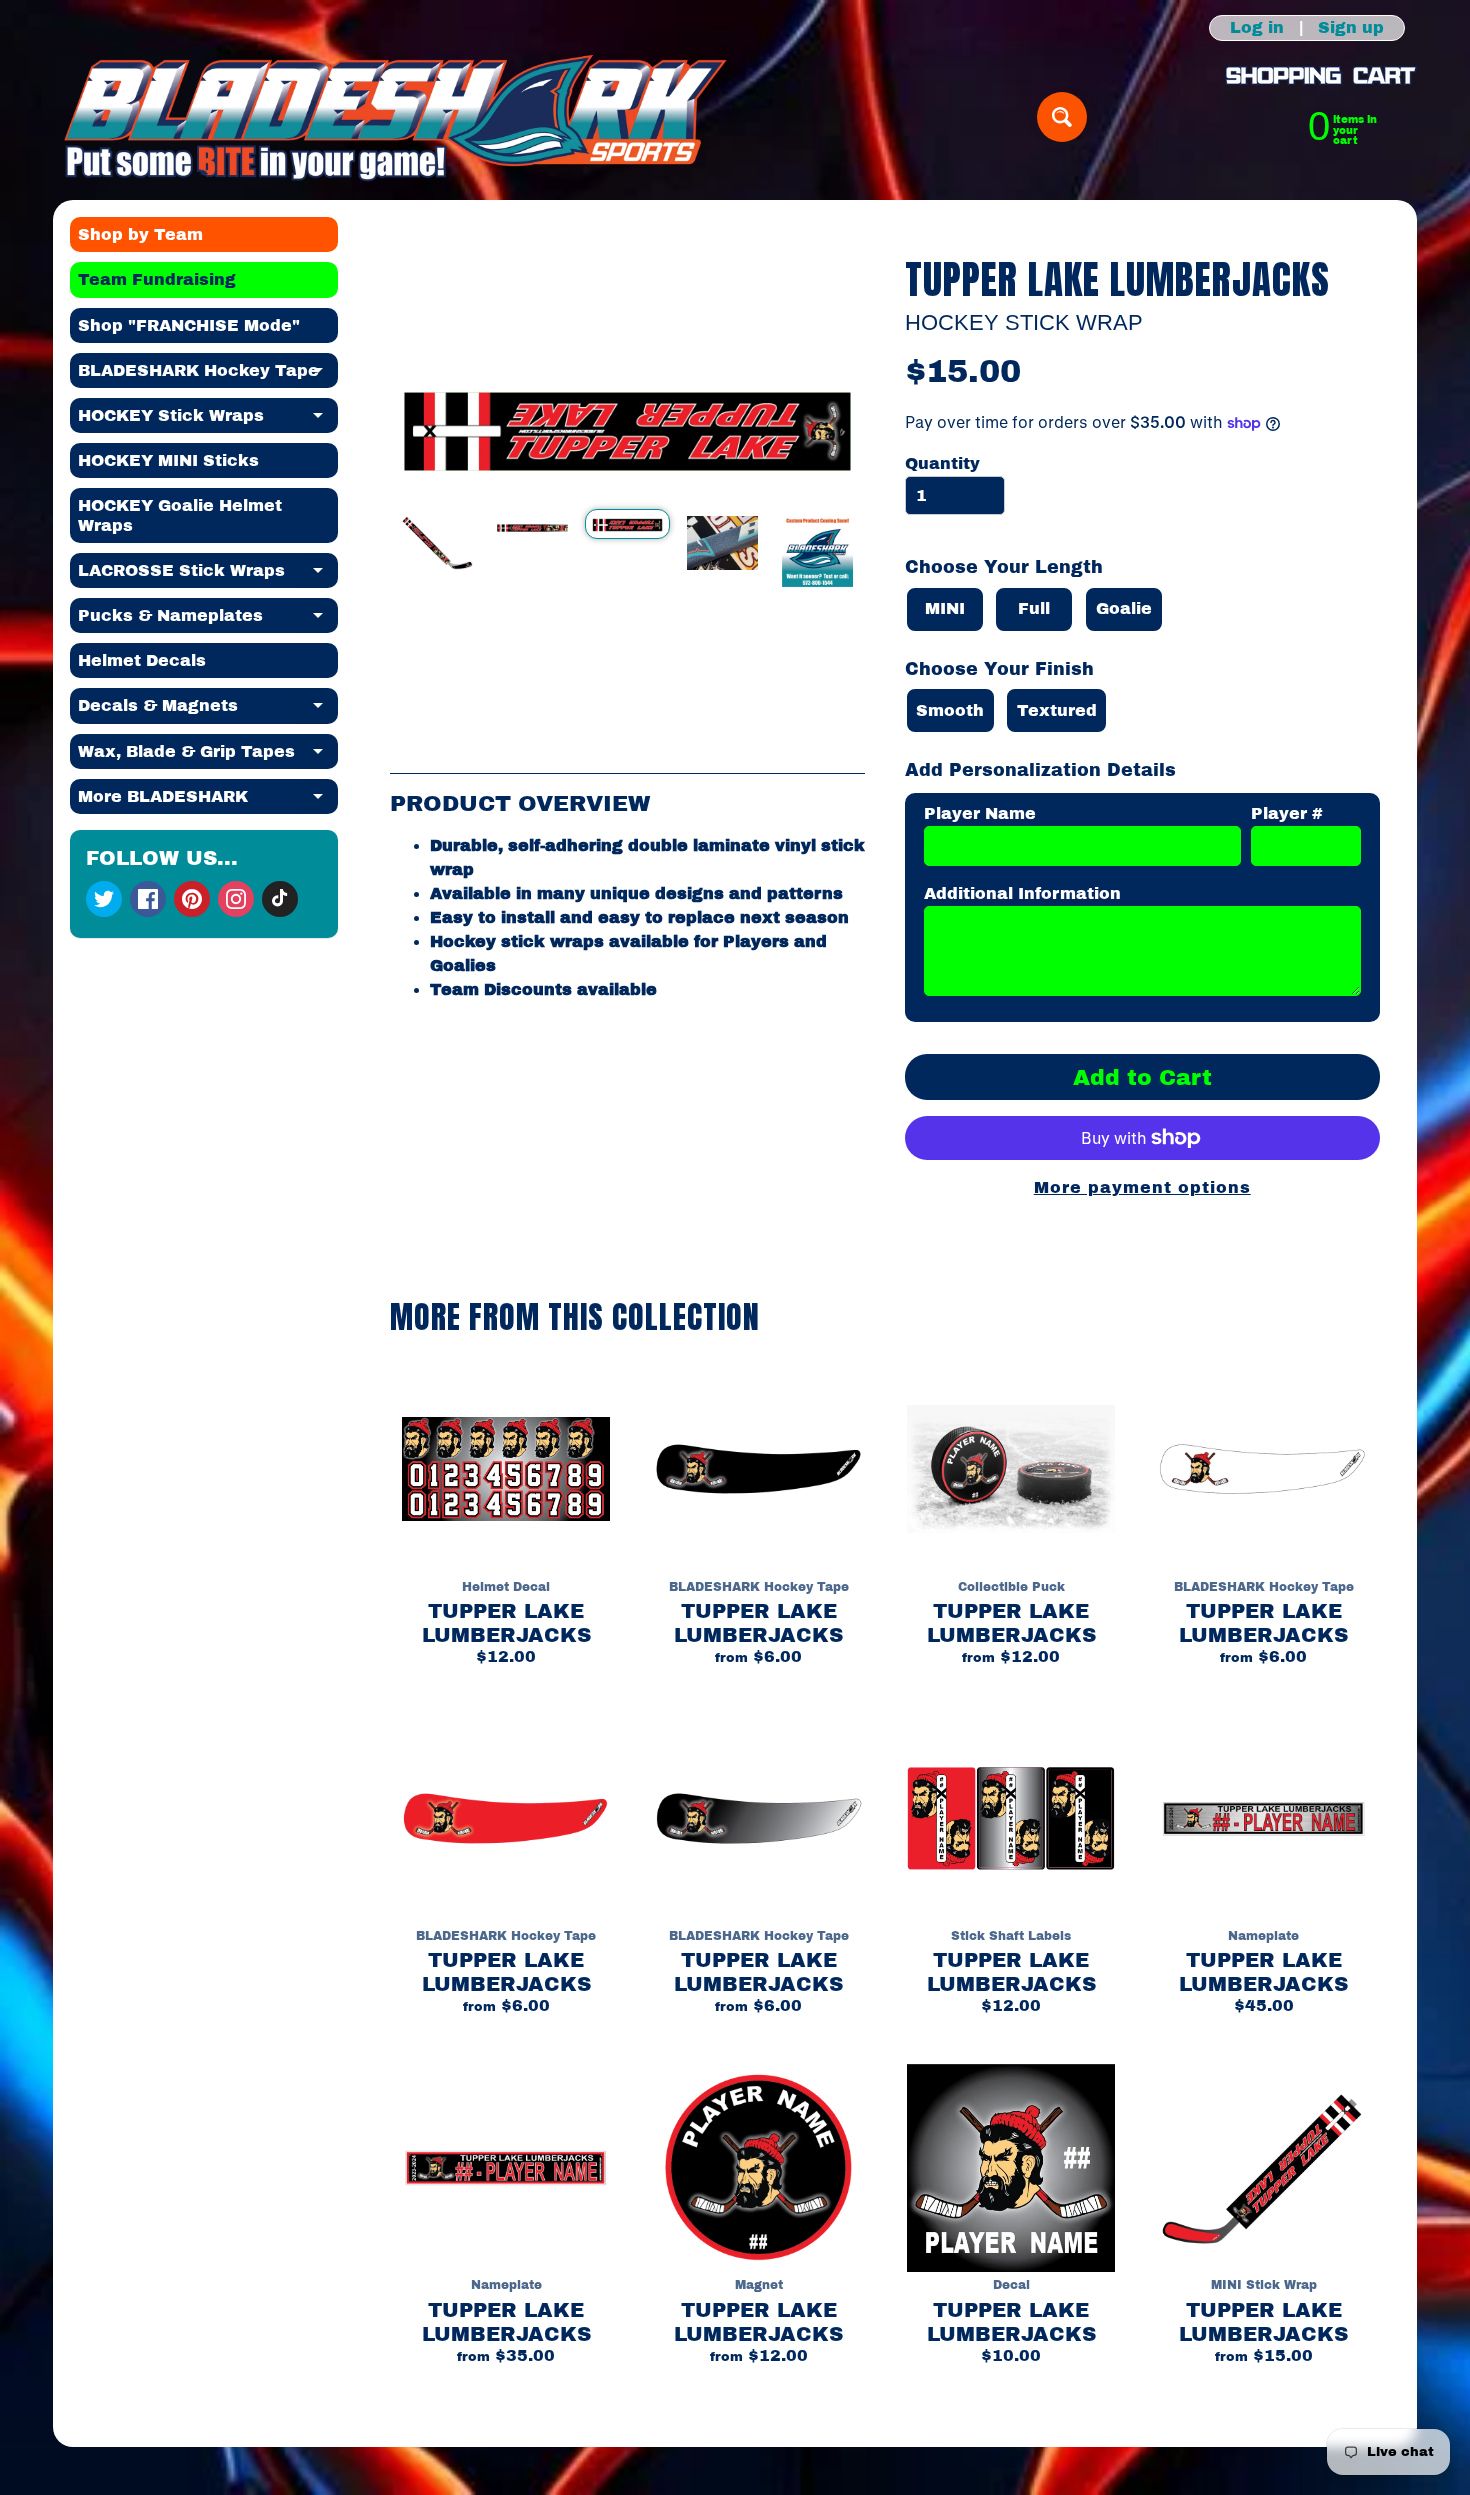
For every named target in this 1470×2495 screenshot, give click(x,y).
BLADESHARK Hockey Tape (208, 375)
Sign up (1351, 28)
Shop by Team (140, 234)
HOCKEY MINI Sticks (168, 460)
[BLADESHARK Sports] (395, 117)
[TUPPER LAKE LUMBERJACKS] (438, 543)
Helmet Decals (142, 660)
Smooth (950, 710)
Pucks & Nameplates (208, 620)
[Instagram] (236, 899)
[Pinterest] (192, 899)
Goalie (1124, 608)
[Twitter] (104, 899)
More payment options (1142, 1187)
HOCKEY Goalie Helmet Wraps (180, 515)
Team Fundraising (157, 279)
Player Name (980, 813)
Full (1034, 608)
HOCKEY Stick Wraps (208, 420)
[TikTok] (280, 899)
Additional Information (1022, 893)
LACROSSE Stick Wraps (208, 575)
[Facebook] (148, 899)
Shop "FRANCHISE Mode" (189, 325)
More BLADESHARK (208, 801)
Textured (1057, 710)
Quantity (942, 463)
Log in (1257, 28)
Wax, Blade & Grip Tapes (208, 756)
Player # (1287, 813)
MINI (945, 608)
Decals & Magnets (208, 710)
